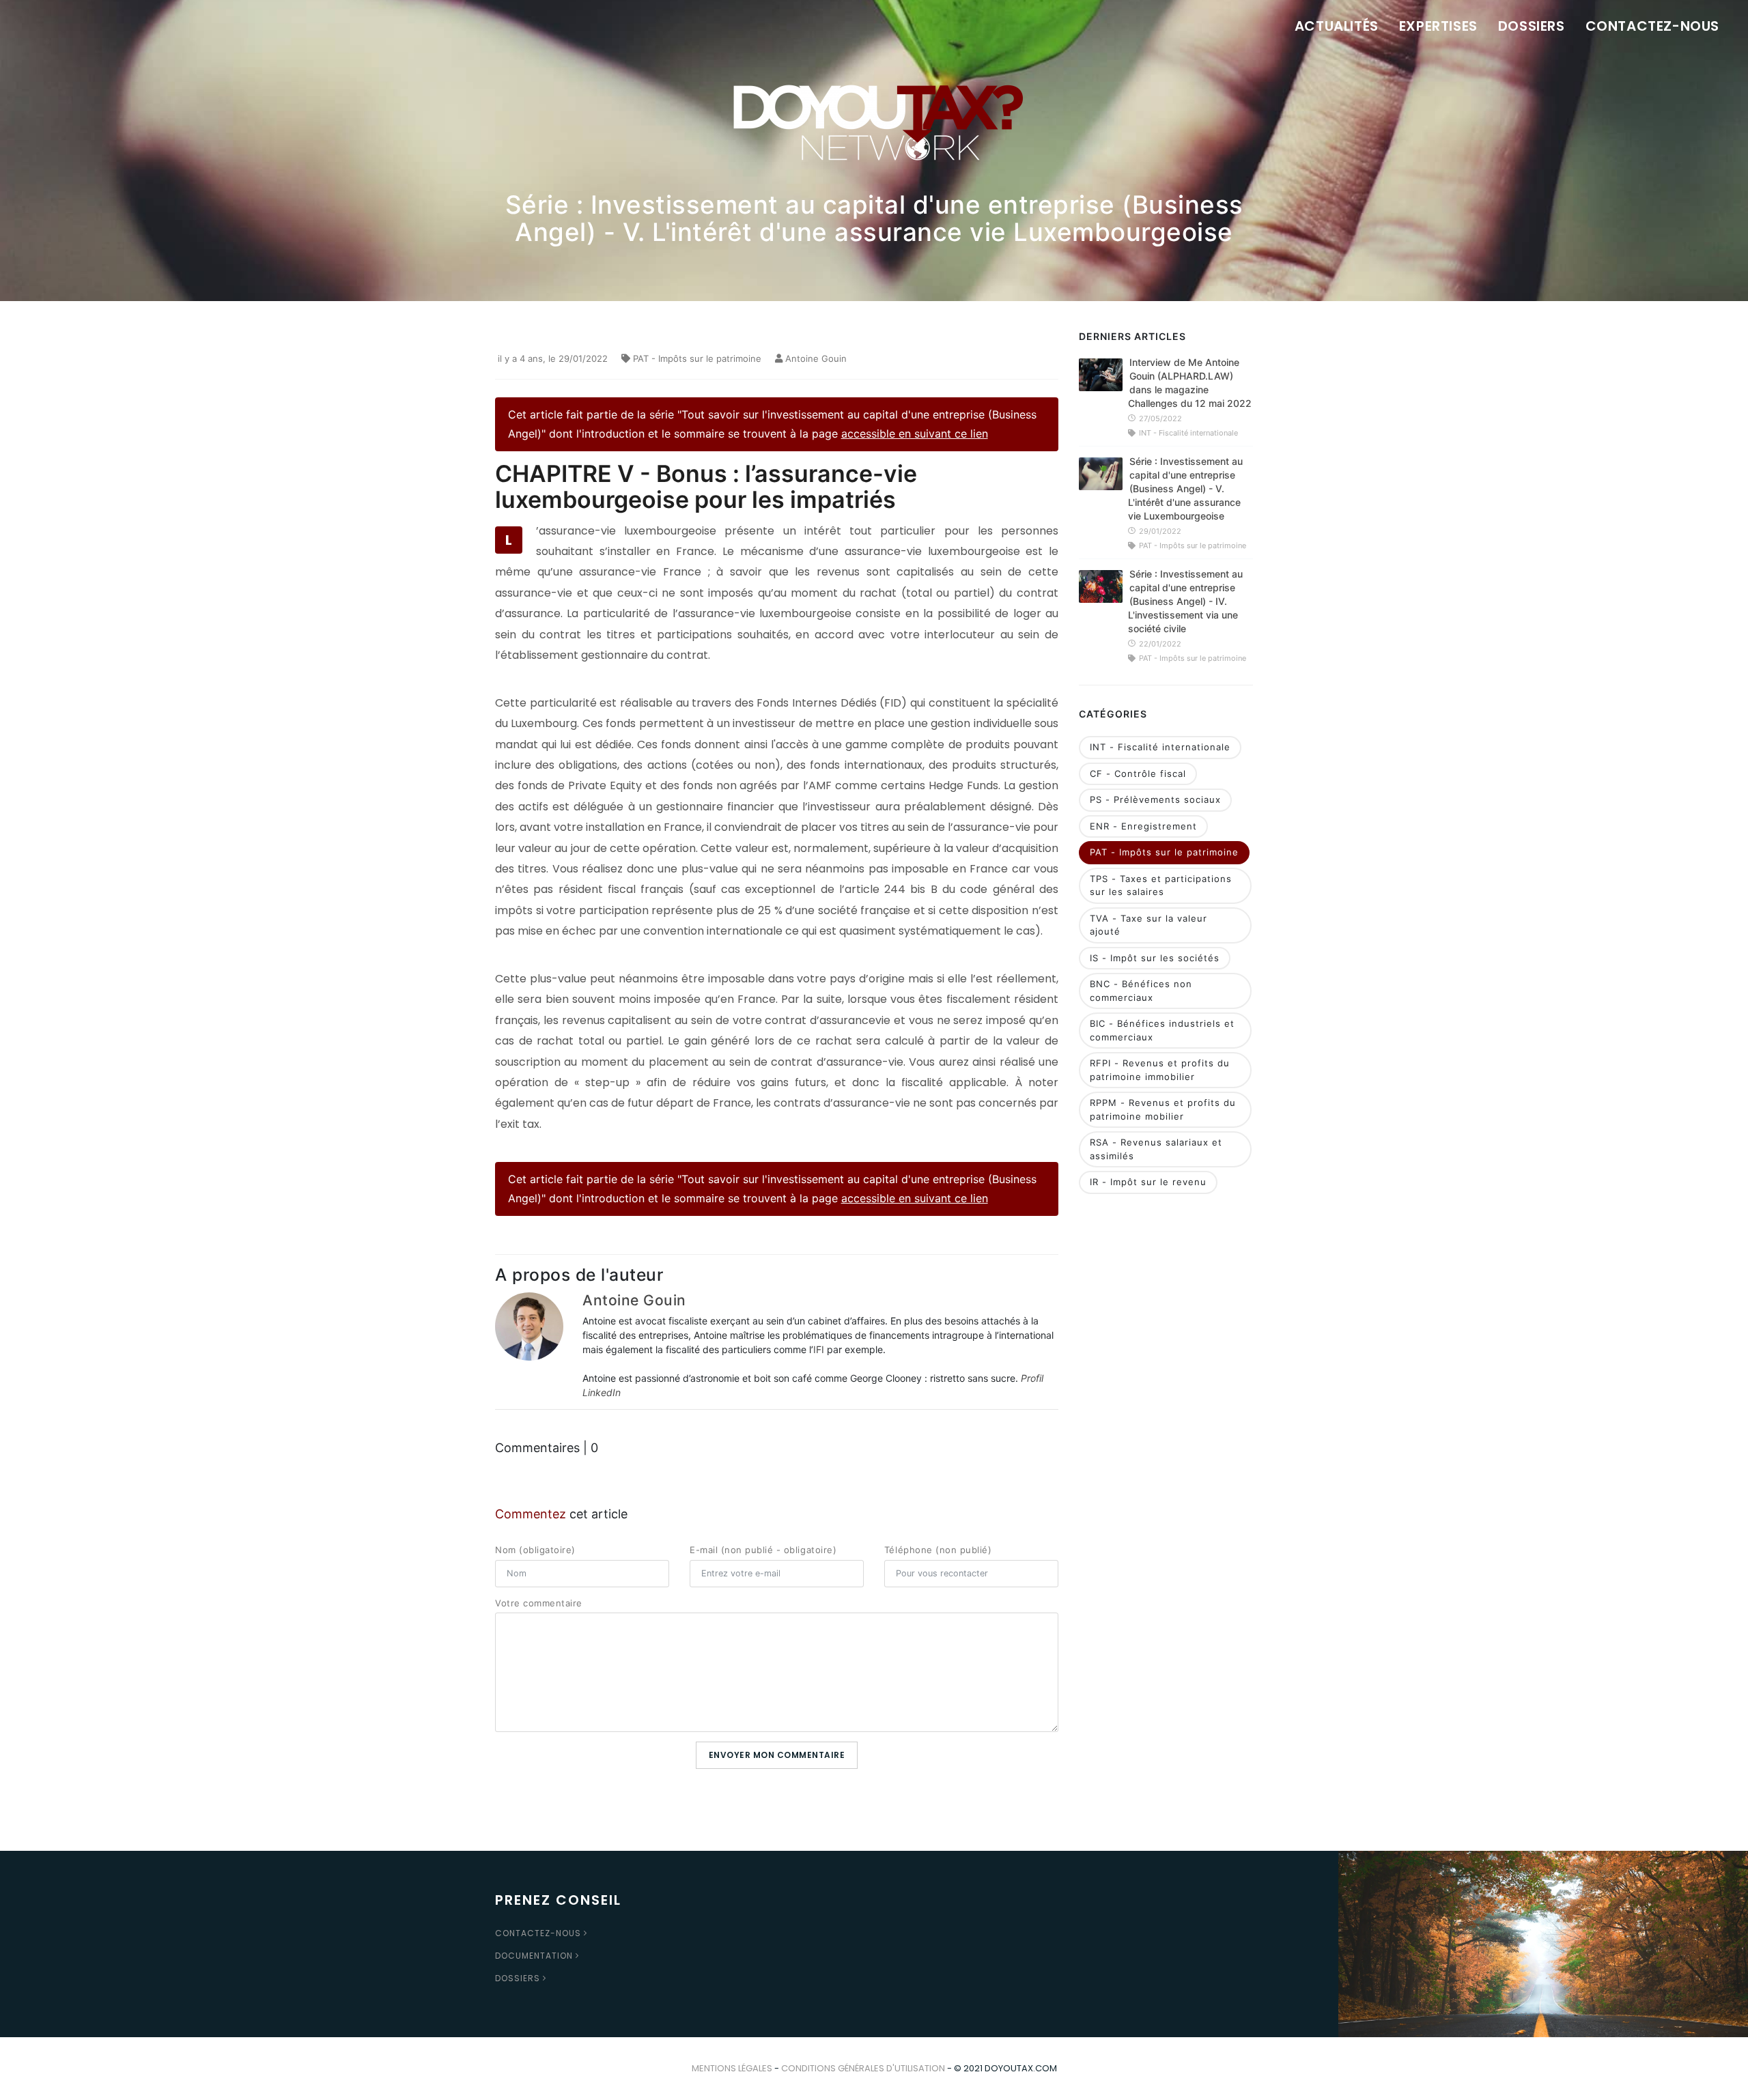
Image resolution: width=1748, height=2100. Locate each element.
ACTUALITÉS (1337, 26)
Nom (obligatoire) (535, 1550)
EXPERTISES (1438, 26)
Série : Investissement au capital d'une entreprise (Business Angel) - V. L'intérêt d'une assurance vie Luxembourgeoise (1185, 488)
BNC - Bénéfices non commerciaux (1141, 991)
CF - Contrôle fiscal (1138, 774)
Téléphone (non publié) (938, 1550)
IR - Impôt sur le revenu (1148, 1182)
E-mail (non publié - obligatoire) (763, 1550)
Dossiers (518, 1978)
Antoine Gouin (816, 358)
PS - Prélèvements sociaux (1155, 799)
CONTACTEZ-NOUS (1652, 26)
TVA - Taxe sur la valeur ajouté (1148, 925)
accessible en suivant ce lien (915, 434)
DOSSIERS (1532, 26)
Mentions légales (732, 2068)
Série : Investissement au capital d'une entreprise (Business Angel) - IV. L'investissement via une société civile (1185, 601)
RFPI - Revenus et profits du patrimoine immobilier (1160, 1070)
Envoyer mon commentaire (777, 1755)
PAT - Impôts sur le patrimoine (697, 358)
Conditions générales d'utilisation (863, 2068)
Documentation (534, 1956)
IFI (819, 1349)
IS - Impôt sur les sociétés (1155, 958)
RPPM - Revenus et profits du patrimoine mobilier (1163, 1109)
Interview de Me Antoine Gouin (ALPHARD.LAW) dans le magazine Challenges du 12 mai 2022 (1190, 383)
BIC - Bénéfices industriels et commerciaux (1162, 1030)
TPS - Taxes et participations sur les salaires (1161, 885)
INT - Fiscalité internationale (1160, 747)
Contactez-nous (538, 1933)
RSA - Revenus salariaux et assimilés (1156, 1149)
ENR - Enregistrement (1143, 826)
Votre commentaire (539, 1603)
